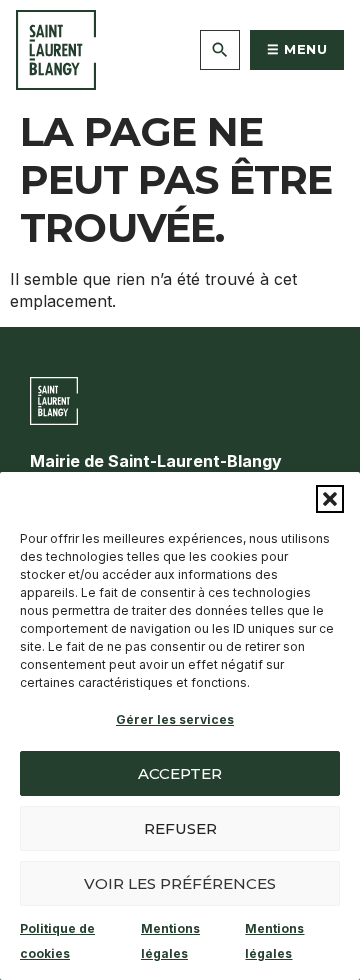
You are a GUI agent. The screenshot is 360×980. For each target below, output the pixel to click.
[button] (330, 499)
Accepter (180, 773)
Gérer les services (175, 719)
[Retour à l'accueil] (56, 50)
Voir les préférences (180, 883)
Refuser (180, 828)
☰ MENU (297, 49)
